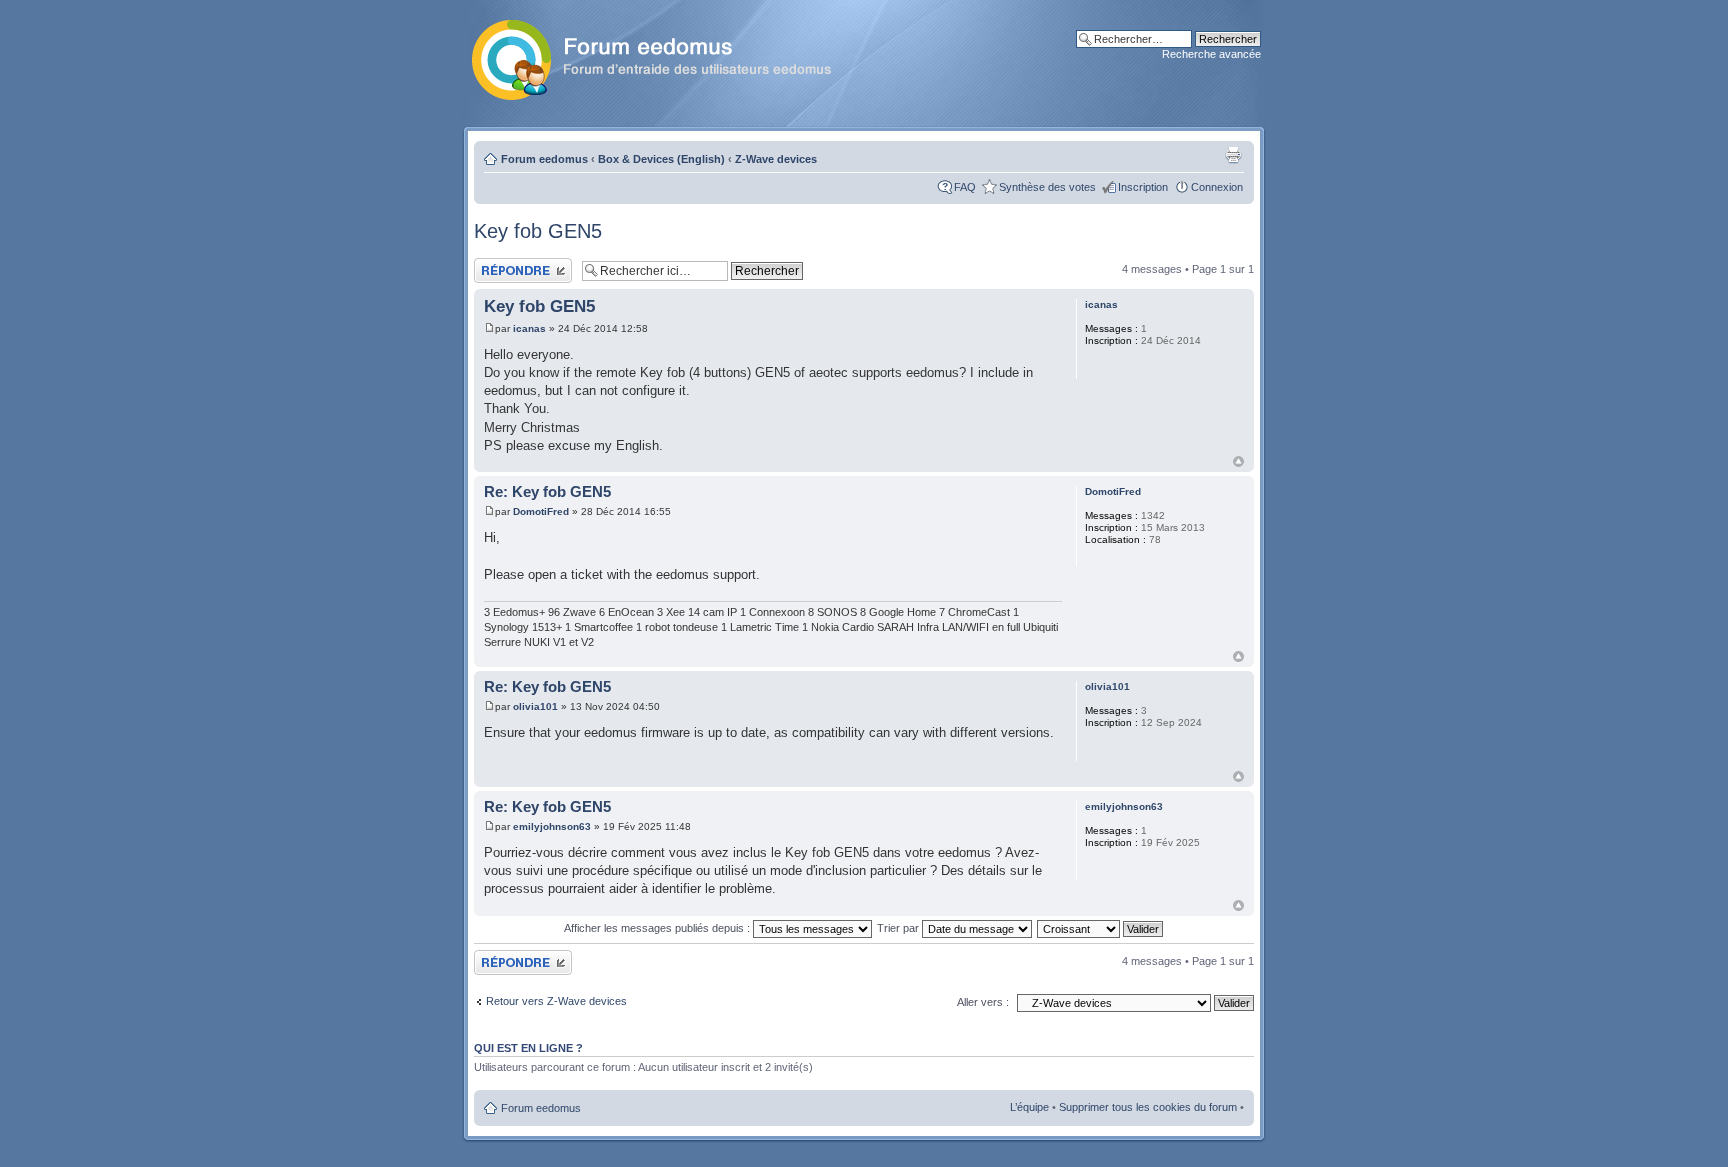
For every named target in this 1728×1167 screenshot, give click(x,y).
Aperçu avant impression (1233, 155)
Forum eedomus (544, 159)
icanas (529, 328)
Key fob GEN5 (538, 231)
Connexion (1217, 187)
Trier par (899, 928)
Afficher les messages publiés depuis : (658, 928)
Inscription (1143, 187)
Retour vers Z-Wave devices (556, 1001)
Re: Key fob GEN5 (547, 491)
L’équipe (1029, 1107)
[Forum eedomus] (667, 56)
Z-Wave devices (776, 159)
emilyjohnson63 (552, 826)
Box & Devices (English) (661, 159)
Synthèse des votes (1047, 187)
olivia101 (535, 706)
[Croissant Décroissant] (1101, 928)
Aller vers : (983, 1002)
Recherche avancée (1211, 54)
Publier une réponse (522, 264)
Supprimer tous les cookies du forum (1148, 1107)
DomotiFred (541, 511)
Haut (1238, 461)
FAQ (965, 187)
